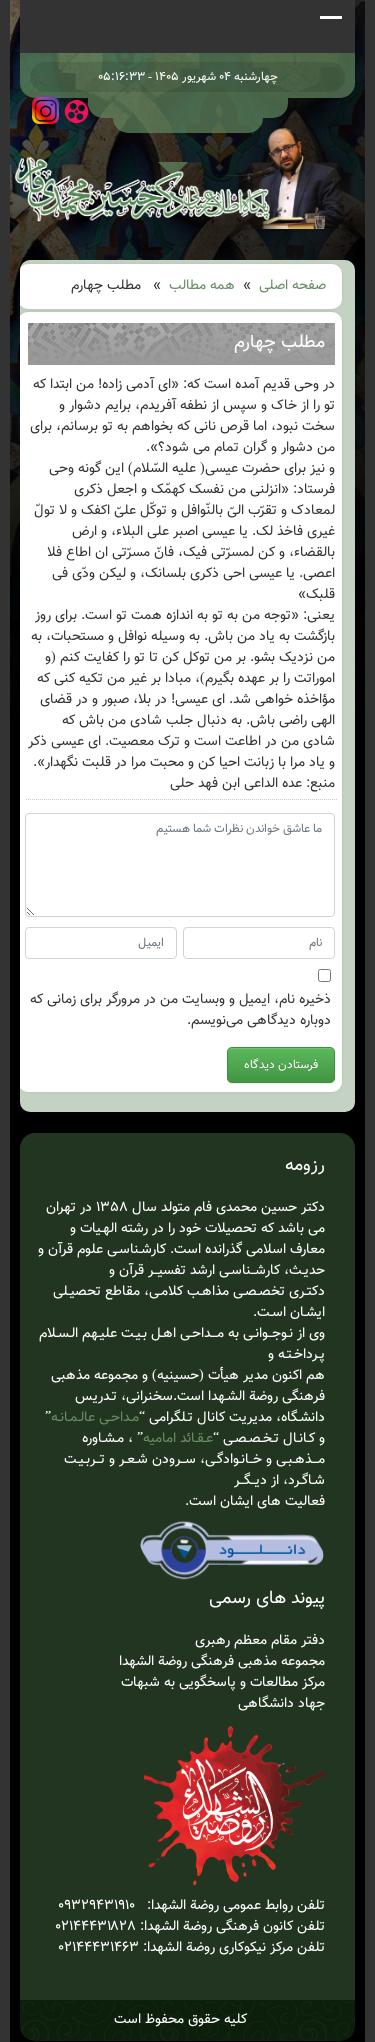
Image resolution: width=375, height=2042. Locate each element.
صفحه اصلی (292, 286)
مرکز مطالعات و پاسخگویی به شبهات (221, 1683)
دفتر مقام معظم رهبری (260, 1641)
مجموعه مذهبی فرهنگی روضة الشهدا (222, 1662)
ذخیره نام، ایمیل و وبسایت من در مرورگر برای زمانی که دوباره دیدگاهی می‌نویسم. (180, 1011)
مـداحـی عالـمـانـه (95, 1418)
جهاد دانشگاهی (281, 1704)
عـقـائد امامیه (178, 1439)
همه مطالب (202, 286)
